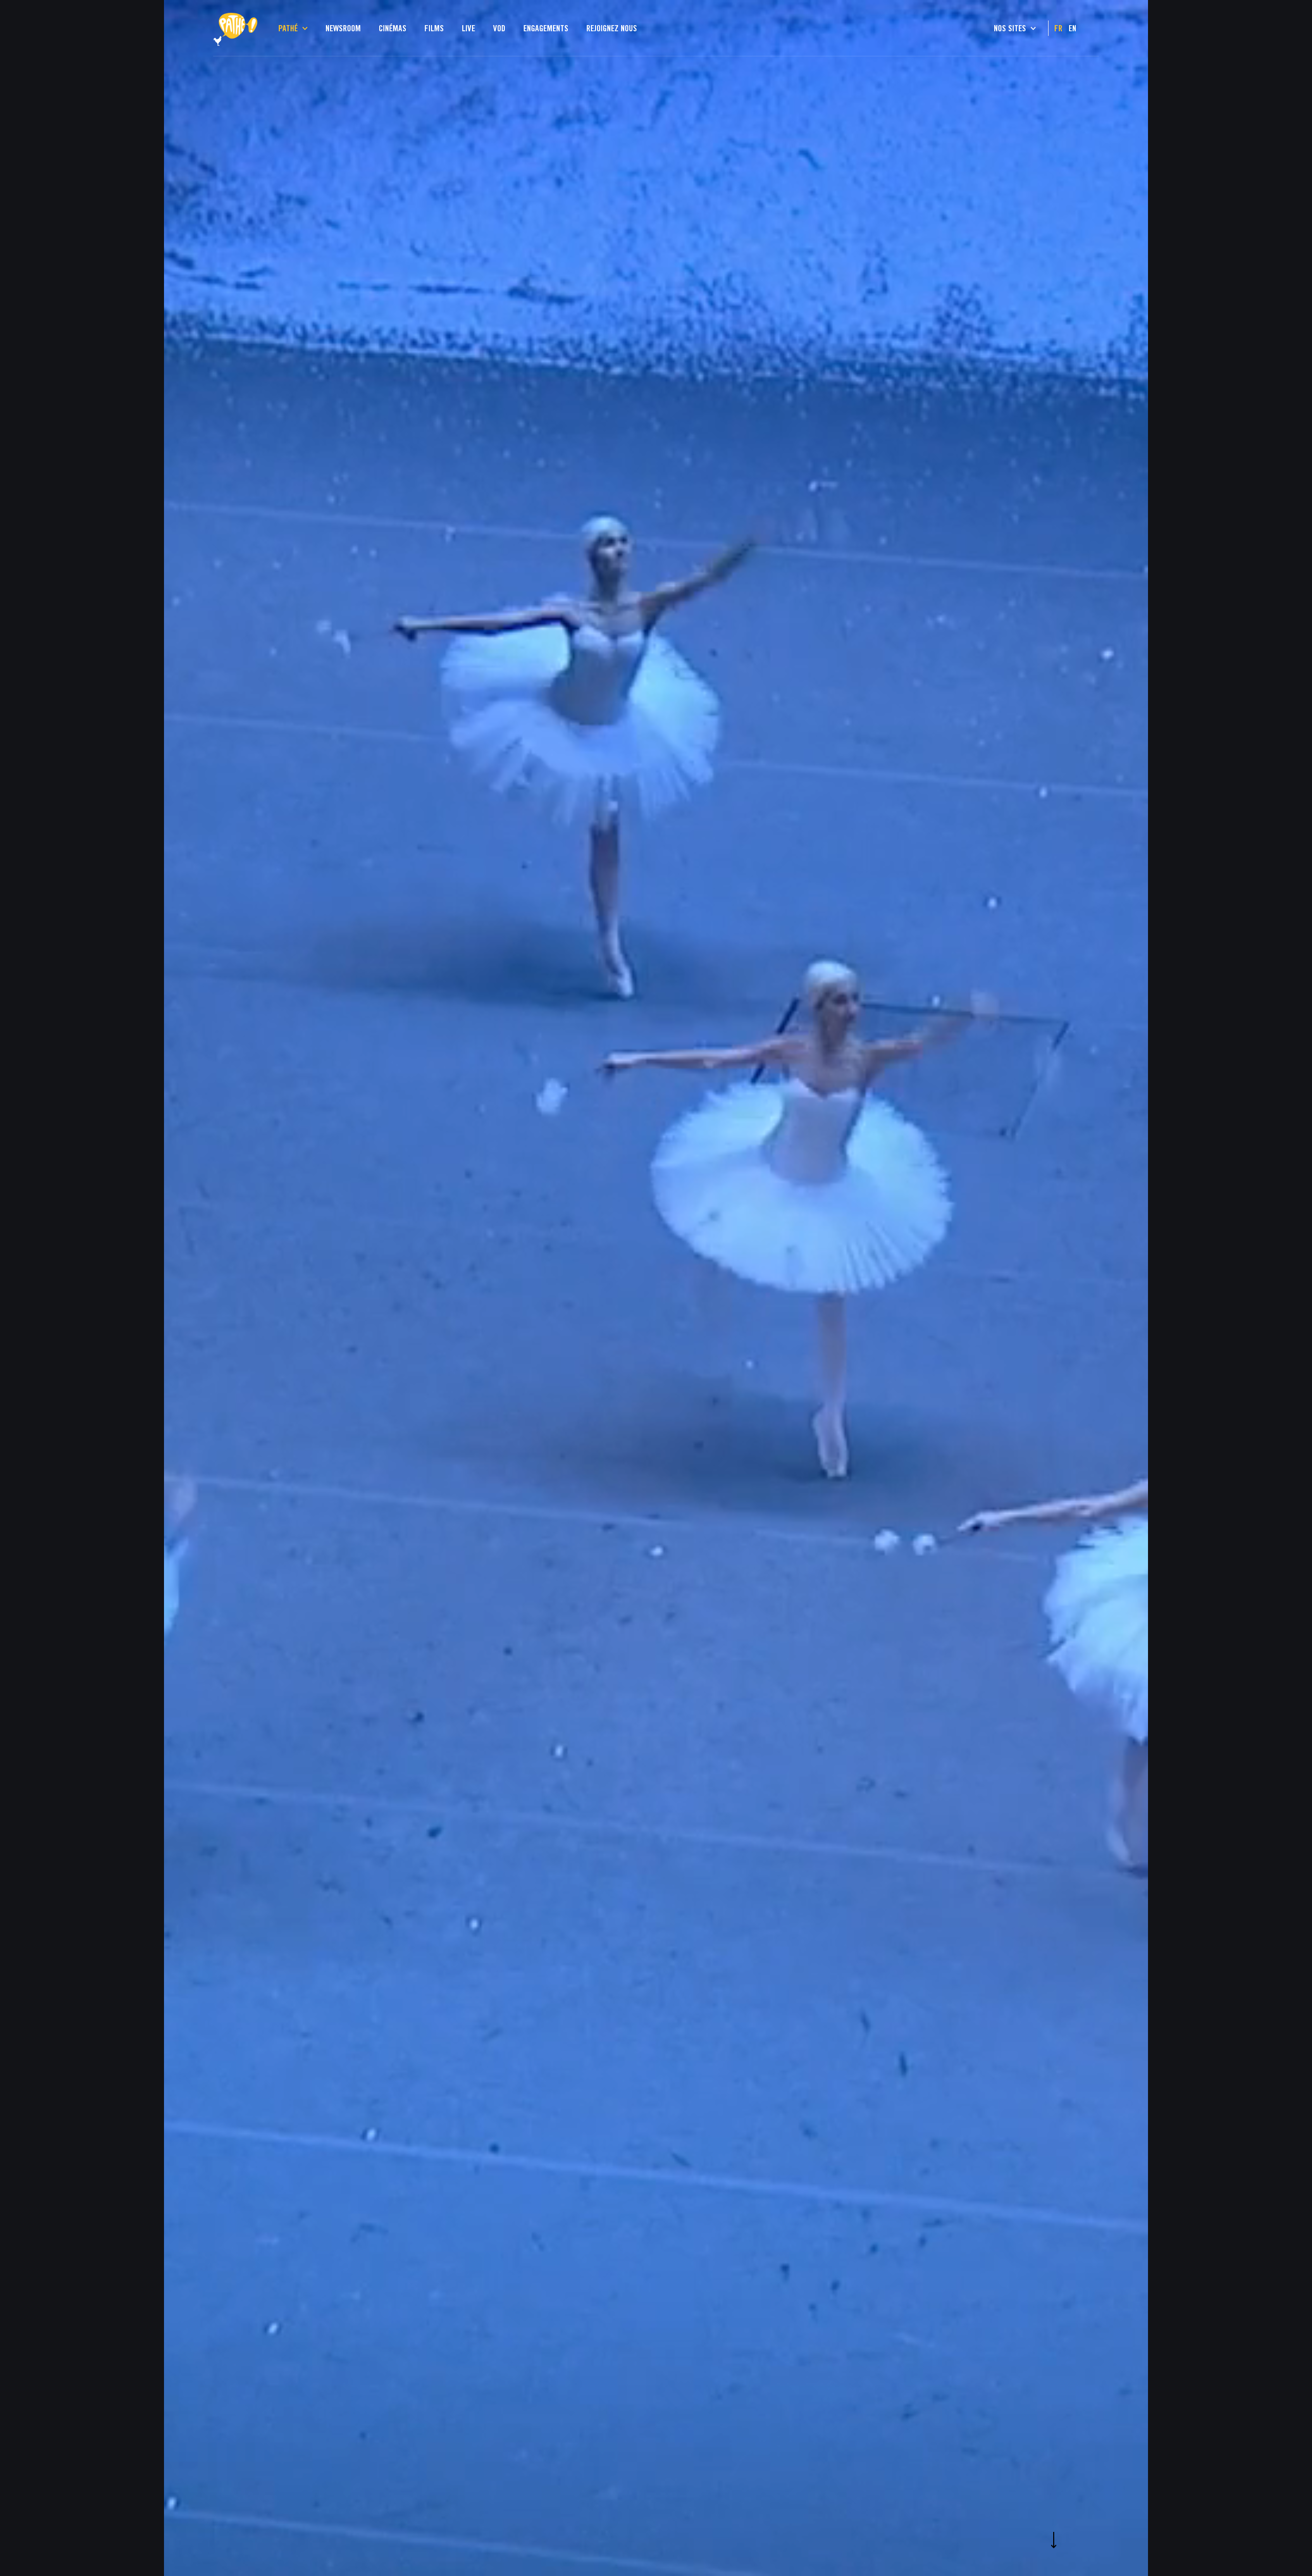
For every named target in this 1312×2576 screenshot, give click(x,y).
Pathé (289, 28)
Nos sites (1011, 28)
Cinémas (393, 28)
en (1072, 28)
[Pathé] (235, 17)
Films (434, 28)
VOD (499, 28)
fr (1058, 28)
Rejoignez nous (612, 28)
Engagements (546, 28)
